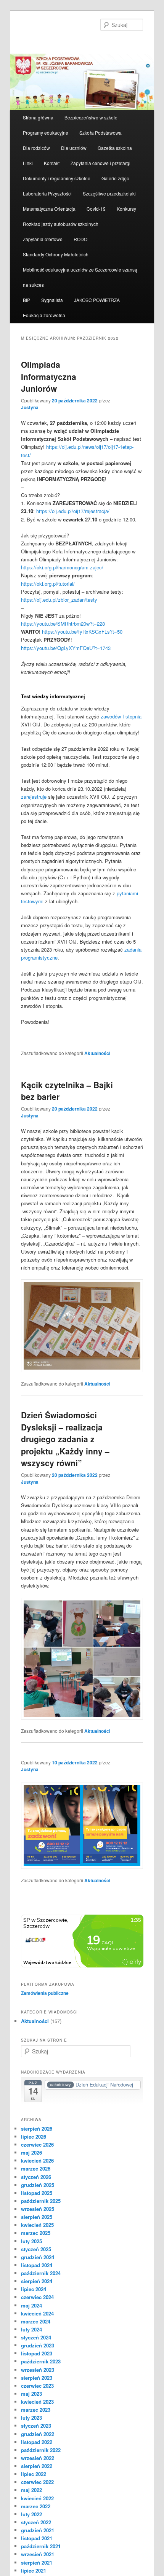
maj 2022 (31, 2490)
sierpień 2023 (37, 2378)
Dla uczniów (74, 148)
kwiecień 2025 (37, 2225)
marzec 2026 (36, 2168)
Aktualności (97, 1053)
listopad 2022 (37, 2442)
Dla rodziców (36, 148)
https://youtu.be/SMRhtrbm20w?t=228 (63, 624)
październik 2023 (41, 2361)
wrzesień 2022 (38, 2458)
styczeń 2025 (36, 2249)
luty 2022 (31, 2514)
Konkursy (126, 209)
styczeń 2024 (36, 2337)
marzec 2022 (36, 2506)
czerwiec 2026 (37, 2145)
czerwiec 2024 (37, 2297)
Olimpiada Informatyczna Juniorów (49, 376)
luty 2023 (31, 2418)
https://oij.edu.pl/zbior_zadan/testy (59, 600)
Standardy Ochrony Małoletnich (56, 254)
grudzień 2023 (38, 2345)
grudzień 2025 (38, 2185)
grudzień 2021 (38, 2530)
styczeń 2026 (36, 2177)
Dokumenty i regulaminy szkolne (57, 178)
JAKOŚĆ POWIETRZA (97, 300)
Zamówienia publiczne (45, 1993)
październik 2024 (41, 2273)
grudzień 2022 (38, 2434)
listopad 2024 (37, 2265)
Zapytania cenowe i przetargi (100, 163)
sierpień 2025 (37, 2217)
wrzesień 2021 (38, 2554)
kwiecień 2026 (37, 2160)
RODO (80, 239)
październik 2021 (41, 2546)
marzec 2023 (36, 2410)
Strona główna (38, 117)
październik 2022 (41, 2450)
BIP (27, 300)
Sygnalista (52, 300)
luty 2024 (31, 2329)
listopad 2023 (37, 2353)
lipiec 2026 (34, 2137)
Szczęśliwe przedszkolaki (109, 193)
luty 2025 (31, 2241)
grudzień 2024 (38, 2257)
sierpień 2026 (37, 2129)
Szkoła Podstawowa (100, 133)
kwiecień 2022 (37, 2498)
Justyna (30, 407)
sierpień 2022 (37, 2466)
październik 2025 (41, 2201)
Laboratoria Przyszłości (47, 193)
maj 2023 (31, 2394)
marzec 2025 (36, 2233)
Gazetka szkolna (115, 148)
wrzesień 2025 (38, 2209)
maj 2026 (31, 2152)
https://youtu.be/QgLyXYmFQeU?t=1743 (66, 648)
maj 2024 (31, 2305)
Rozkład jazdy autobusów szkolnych (61, 224)
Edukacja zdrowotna (44, 315)
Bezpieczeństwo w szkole (91, 117)
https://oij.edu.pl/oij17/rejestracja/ (73, 511)
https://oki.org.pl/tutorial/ (48, 584)
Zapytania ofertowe (43, 239)
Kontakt (52, 163)
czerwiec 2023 (37, 2386)
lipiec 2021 (34, 2570)
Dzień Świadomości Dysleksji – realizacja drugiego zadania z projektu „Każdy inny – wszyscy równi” (65, 1439)
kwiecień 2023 (37, 2402)
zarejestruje (34, 797)
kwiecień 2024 (37, 2313)
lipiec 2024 (34, 2289)
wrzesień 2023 (38, 2370)
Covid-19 (96, 209)
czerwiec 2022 (37, 2482)
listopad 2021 (37, 2538)
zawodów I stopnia (121, 716)
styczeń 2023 (36, 2426)
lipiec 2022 (34, 2474)
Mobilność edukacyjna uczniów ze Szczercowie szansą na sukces (80, 277)
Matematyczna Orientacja (49, 209)
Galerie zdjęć (115, 178)
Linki (28, 163)
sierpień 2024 (37, 2281)
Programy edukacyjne (46, 133)
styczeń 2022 (36, 2522)
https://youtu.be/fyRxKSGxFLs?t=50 (82, 632)
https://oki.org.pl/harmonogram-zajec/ (62, 567)
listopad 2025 (37, 2193)
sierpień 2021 (37, 2562)
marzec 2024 (36, 2321)
